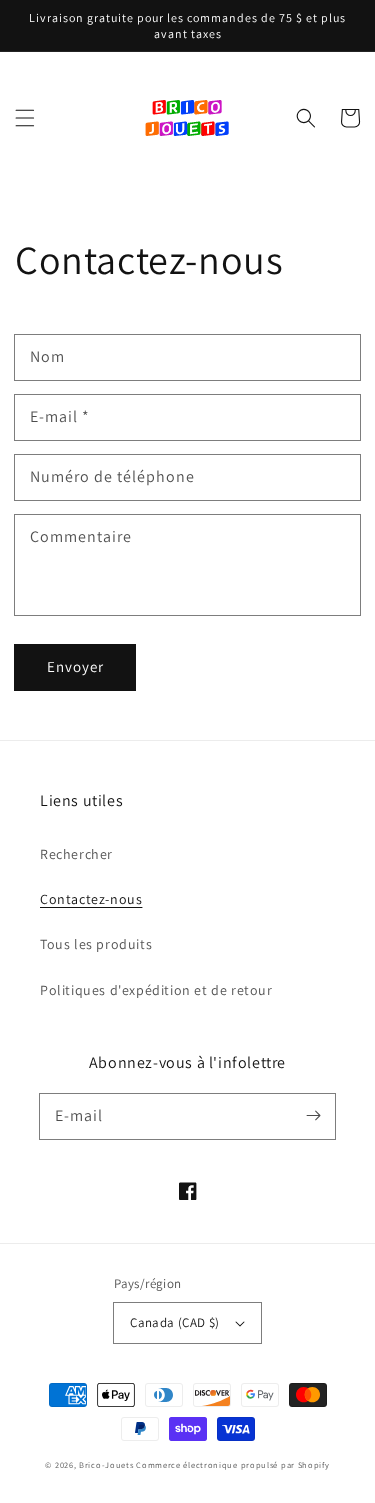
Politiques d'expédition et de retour (156, 990)
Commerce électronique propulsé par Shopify (232, 1464)
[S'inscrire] (313, 1116)
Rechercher (76, 854)
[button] (25, 118)
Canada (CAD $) (175, 1322)
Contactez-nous (91, 899)
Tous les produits (96, 944)
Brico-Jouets (106, 1464)
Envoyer (75, 666)
